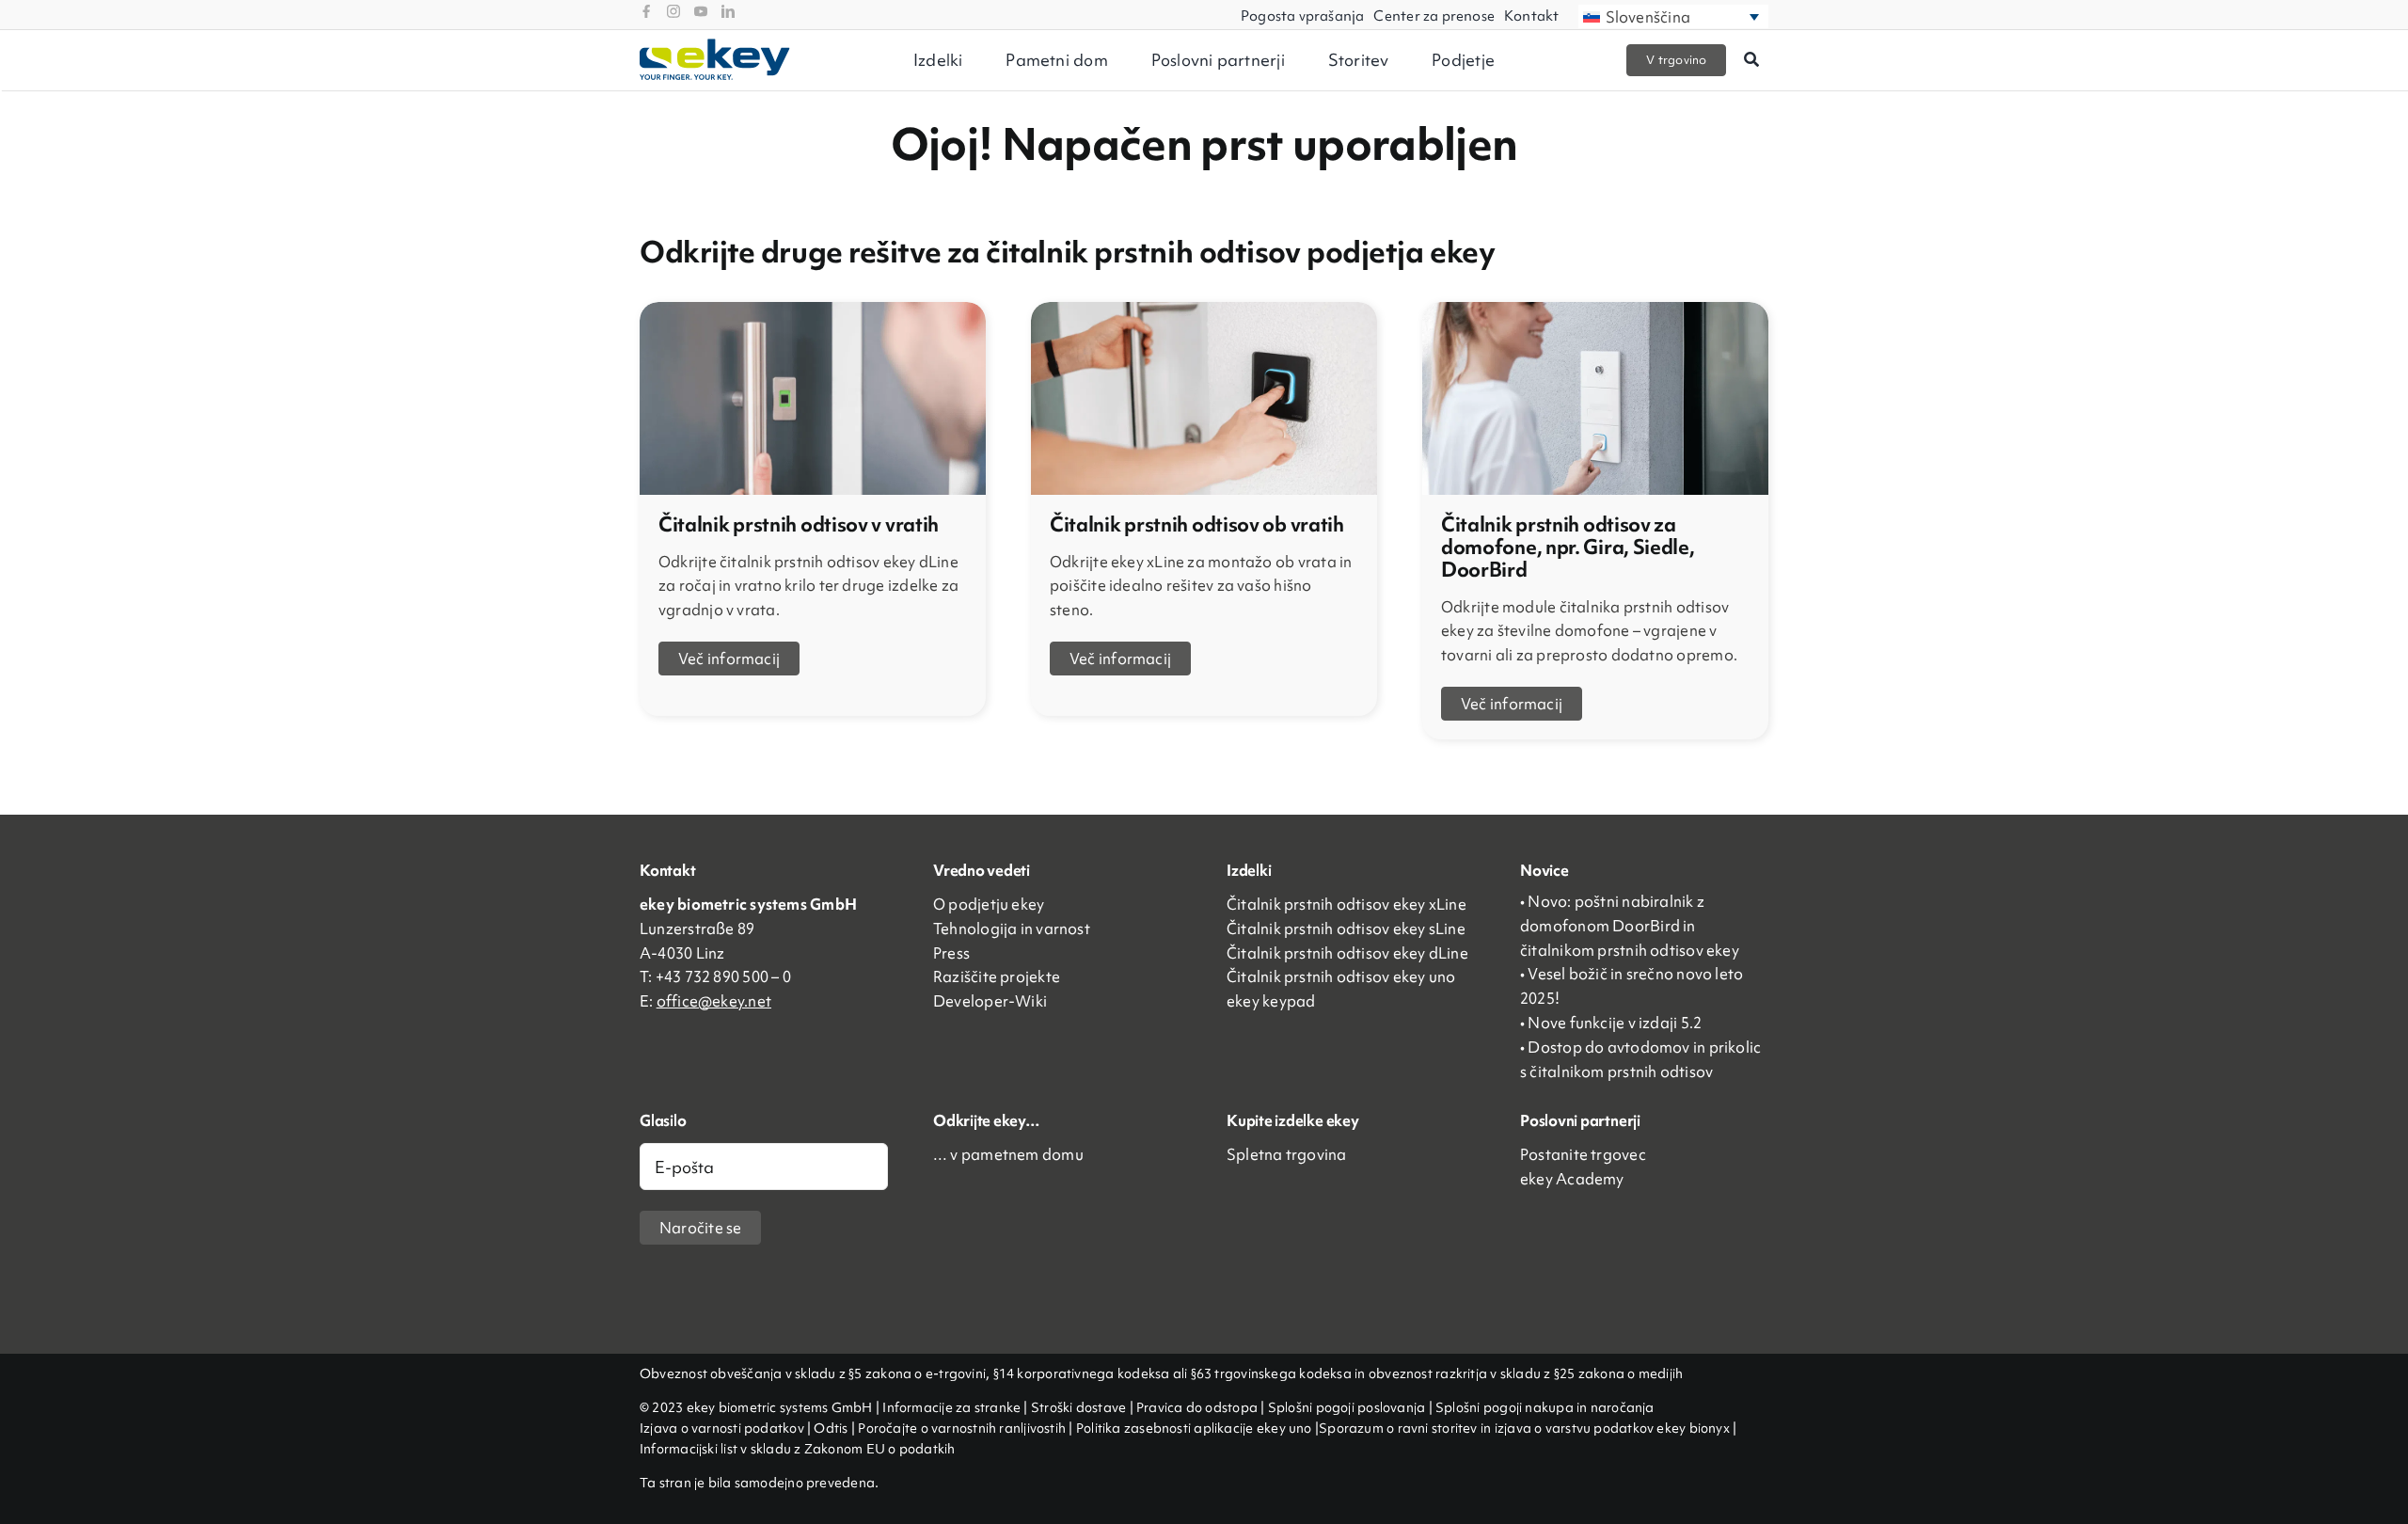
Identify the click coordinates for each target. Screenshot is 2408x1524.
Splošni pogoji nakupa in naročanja (1545, 1407)
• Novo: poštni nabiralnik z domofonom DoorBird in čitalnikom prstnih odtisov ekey (1630, 926)
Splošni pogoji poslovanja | (1350, 1407)
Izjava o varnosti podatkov (723, 1428)
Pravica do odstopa (1197, 1407)
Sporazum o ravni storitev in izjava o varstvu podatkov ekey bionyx (1524, 1428)
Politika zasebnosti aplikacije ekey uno (1196, 1428)
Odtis (832, 1428)
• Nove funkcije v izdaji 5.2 (1611, 1023)
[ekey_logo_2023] (715, 45)
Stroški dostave (1078, 1407)
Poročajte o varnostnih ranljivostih (962, 1428)
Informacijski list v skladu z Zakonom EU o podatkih (797, 1449)
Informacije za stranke (951, 1407)
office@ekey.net (714, 1001)
